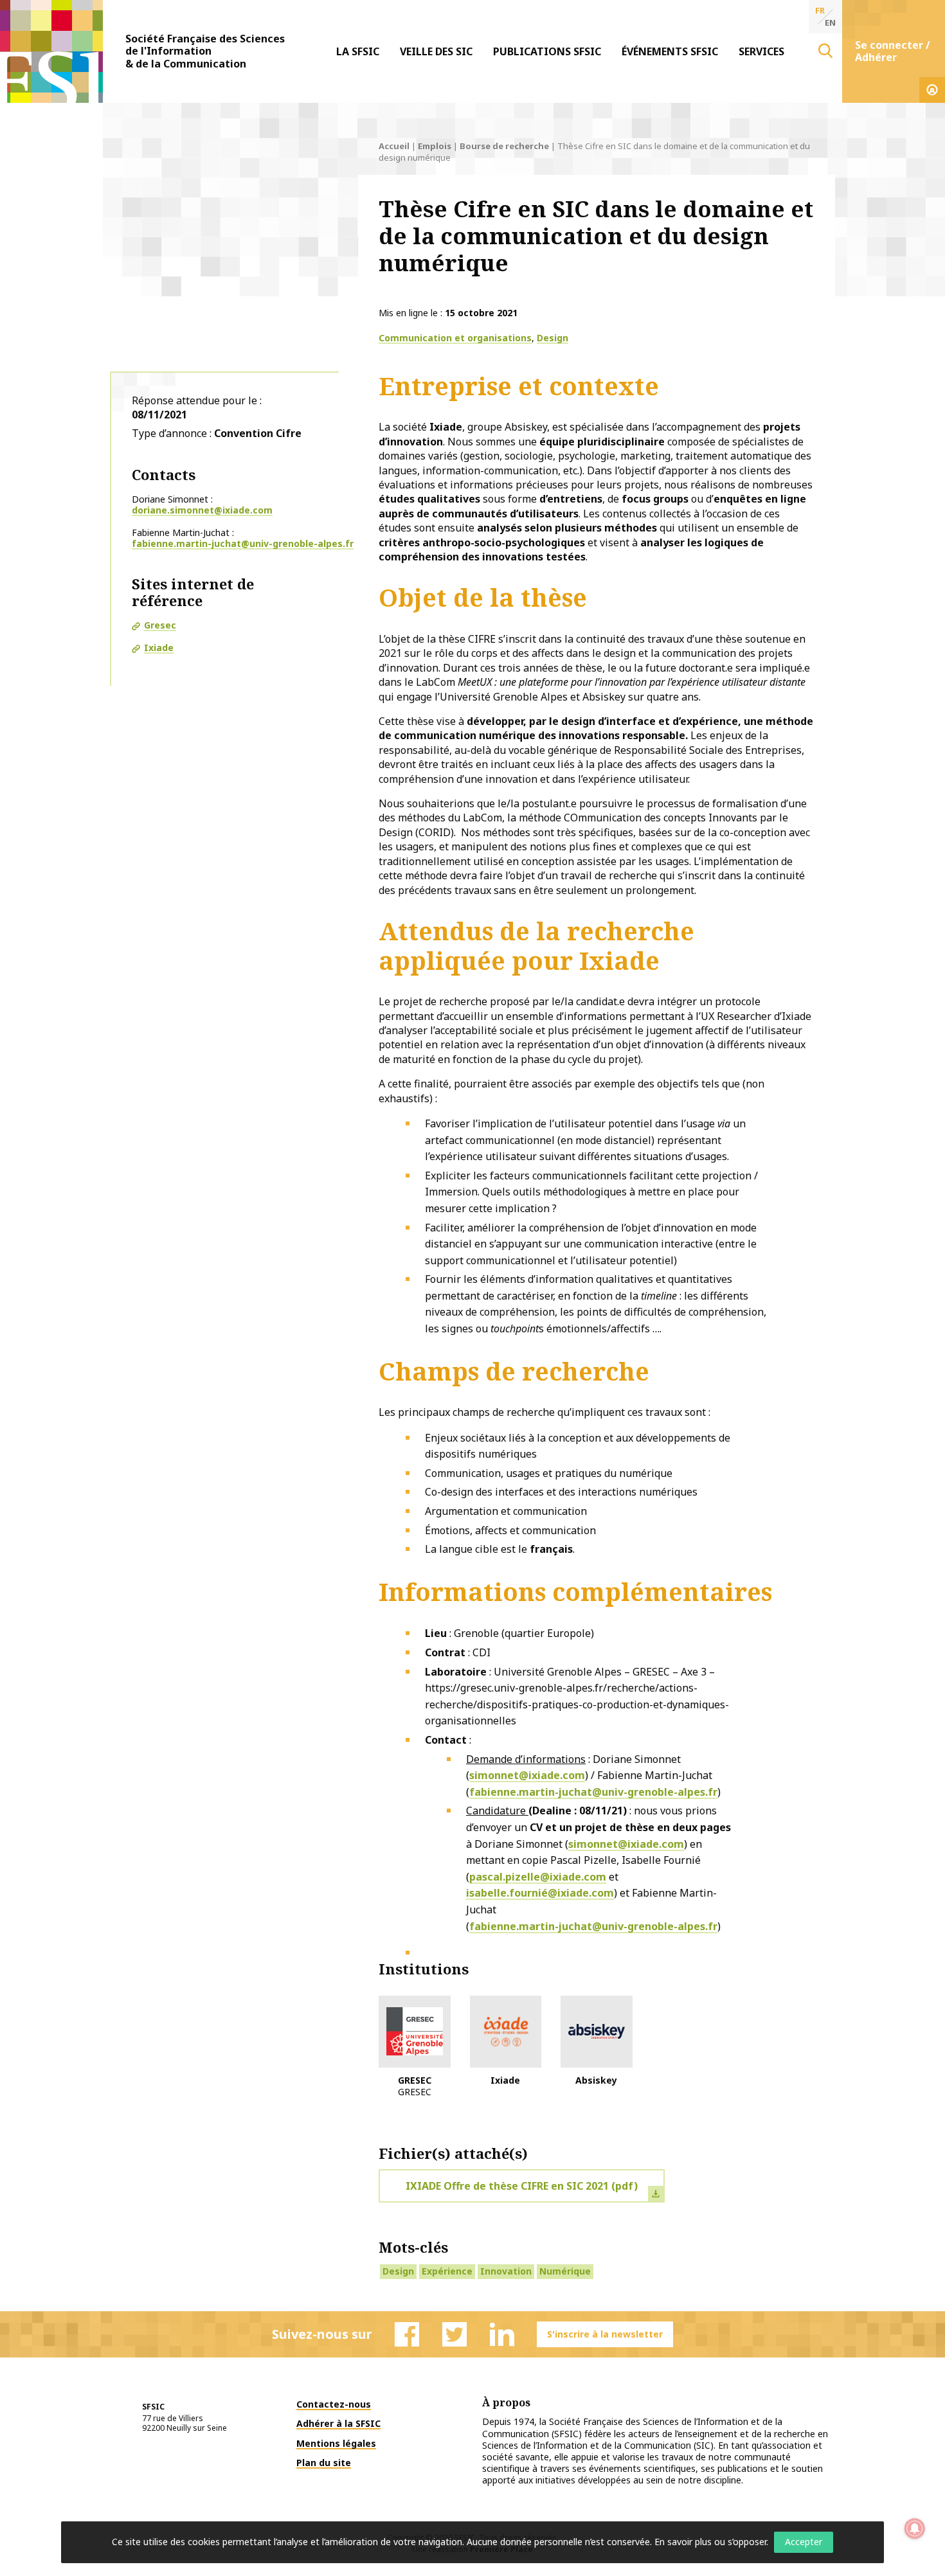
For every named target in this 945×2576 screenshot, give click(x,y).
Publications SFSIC (547, 51)
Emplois (435, 146)
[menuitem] (358, 51)
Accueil (394, 146)
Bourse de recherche (504, 146)
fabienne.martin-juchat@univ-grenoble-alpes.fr (243, 543)
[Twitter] (455, 2334)
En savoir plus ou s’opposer (710, 2542)
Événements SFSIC (670, 51)
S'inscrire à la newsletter (605, 2334)
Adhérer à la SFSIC (338, 2423)
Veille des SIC (436, 51)
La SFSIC (358, 51)
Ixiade (159, 648)
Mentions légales (336, 2443)
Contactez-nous (334, 2404)
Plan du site (324, 2463)
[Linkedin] (502, 2334)
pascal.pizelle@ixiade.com (538, 1877)
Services (761, 51)
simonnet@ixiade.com (527, 1775)
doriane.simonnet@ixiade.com (202, 510)
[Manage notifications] (915, 2528)
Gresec (160, 625)
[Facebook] (407, 2334)
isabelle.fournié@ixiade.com (540, 1893)
